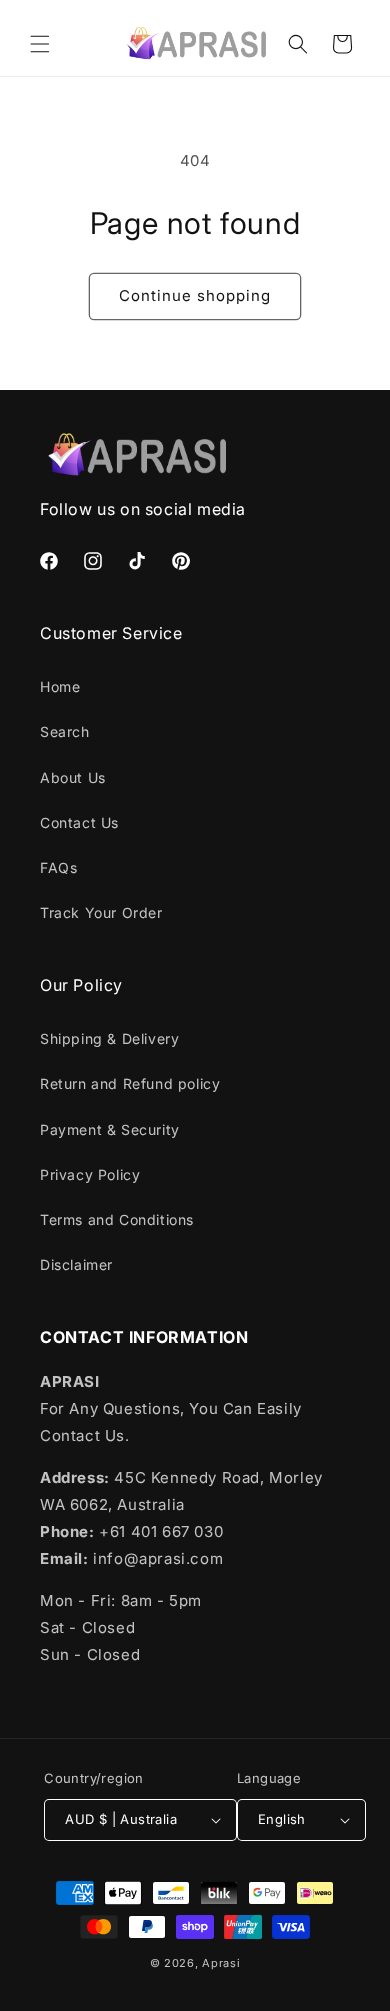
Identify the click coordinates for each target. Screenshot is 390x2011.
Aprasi (221, 1963)
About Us (73, 777)
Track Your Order (101, 912)
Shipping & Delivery (109, 1038)
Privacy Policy (90, 1174)
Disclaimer (76, 1264)
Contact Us (79, 822)
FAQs (58, 867)
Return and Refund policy (130, 1083)
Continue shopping (195, 295)
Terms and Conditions (117, 1219)
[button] (40, 44)
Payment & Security (110, 1129)
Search (65, 731)
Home (60, 686)
